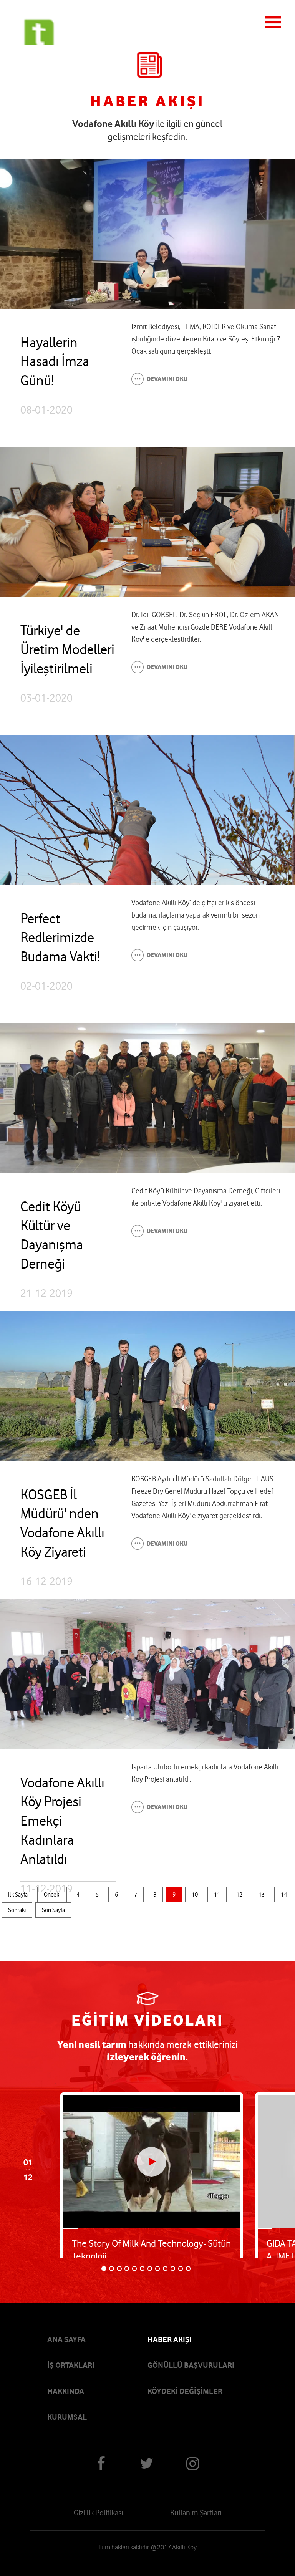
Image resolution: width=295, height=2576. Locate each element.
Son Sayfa (53, 1910)
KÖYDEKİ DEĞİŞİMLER (185, 2391)
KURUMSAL (67, 2417)
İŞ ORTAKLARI (71, 2365)
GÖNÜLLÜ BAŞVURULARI (191, 2365)
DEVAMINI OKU (167, 379)
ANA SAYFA (66, 2339)
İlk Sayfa (18, 1895)
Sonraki (17, 1910)
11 (217, 1895)
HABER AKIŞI (170, 2339)
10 (195, 1895)
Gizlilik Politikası (98, 2513)
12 (239, 1895)
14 (284, 1895)
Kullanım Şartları (196, 2513)
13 (262, 1895)
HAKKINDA (66, 2391)
